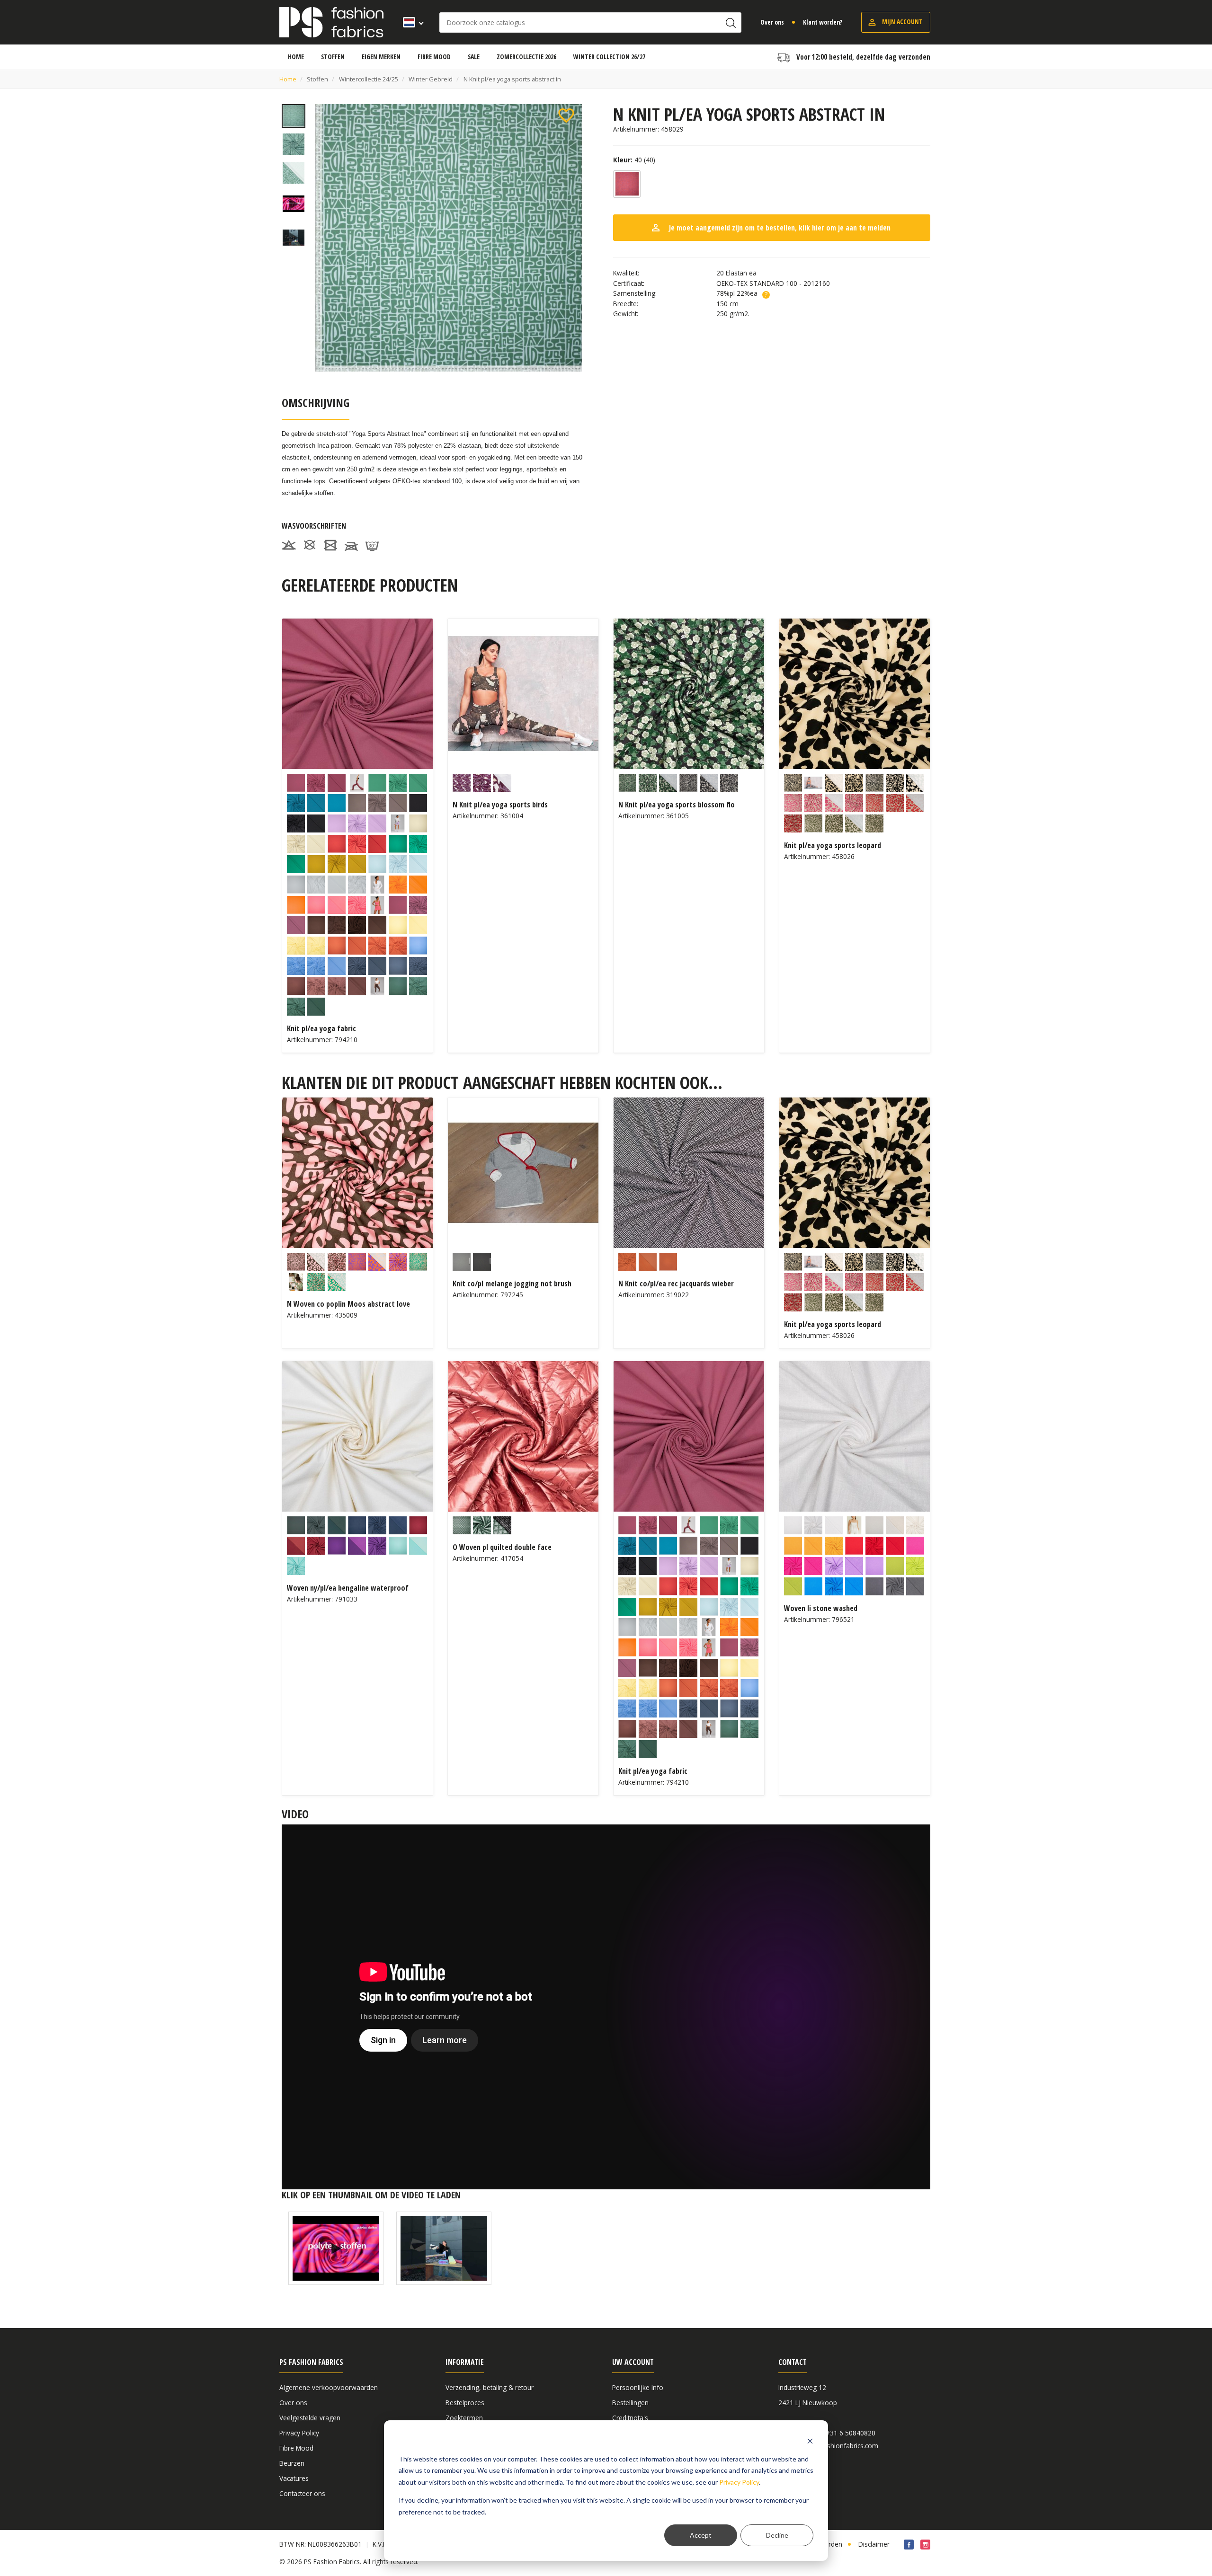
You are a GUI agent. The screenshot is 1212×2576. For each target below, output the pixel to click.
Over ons (772, 22)
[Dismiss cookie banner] (810, 2441)
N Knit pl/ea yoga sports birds (500, 805)
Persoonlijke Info (638, 2387)
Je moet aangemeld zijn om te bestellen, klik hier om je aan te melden (770, 228)
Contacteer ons (302, 2493)
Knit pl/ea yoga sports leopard (833, 845)
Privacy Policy (739, 2482)
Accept (701, 2535)
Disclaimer (874, 2544)
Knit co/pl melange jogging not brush (512, 1284)
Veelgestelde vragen (310, 2418)
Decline (777, 2535)
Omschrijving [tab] (316, 403)
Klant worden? (823, 22)
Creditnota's (630, 2418)
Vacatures (294, 2478)
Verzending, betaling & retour (490, 2387)
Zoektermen (464, 2418)
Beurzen (292, 2463)
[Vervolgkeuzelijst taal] (410, 22)
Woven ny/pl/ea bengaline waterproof (348, 1588)
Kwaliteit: (626, 273)
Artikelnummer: (636, 129)
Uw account (633, 2362)
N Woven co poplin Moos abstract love (348, 1304)
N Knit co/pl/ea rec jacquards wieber (676, 1284)
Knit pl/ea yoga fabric (321, 1028)
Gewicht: (626, 314)
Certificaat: (629, 283)
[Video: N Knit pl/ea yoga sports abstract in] (336, 2248)
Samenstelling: (635, 293)
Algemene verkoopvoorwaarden (329, 2387)
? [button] (766, 295)
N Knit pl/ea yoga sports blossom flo (677, 805)
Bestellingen (630, 2403)
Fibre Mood (296, 2448)
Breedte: (626, 304)
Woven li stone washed (821, 1608)
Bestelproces (465, 2403)
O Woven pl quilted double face (502, 1547)
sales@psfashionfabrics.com (835, 2446)
